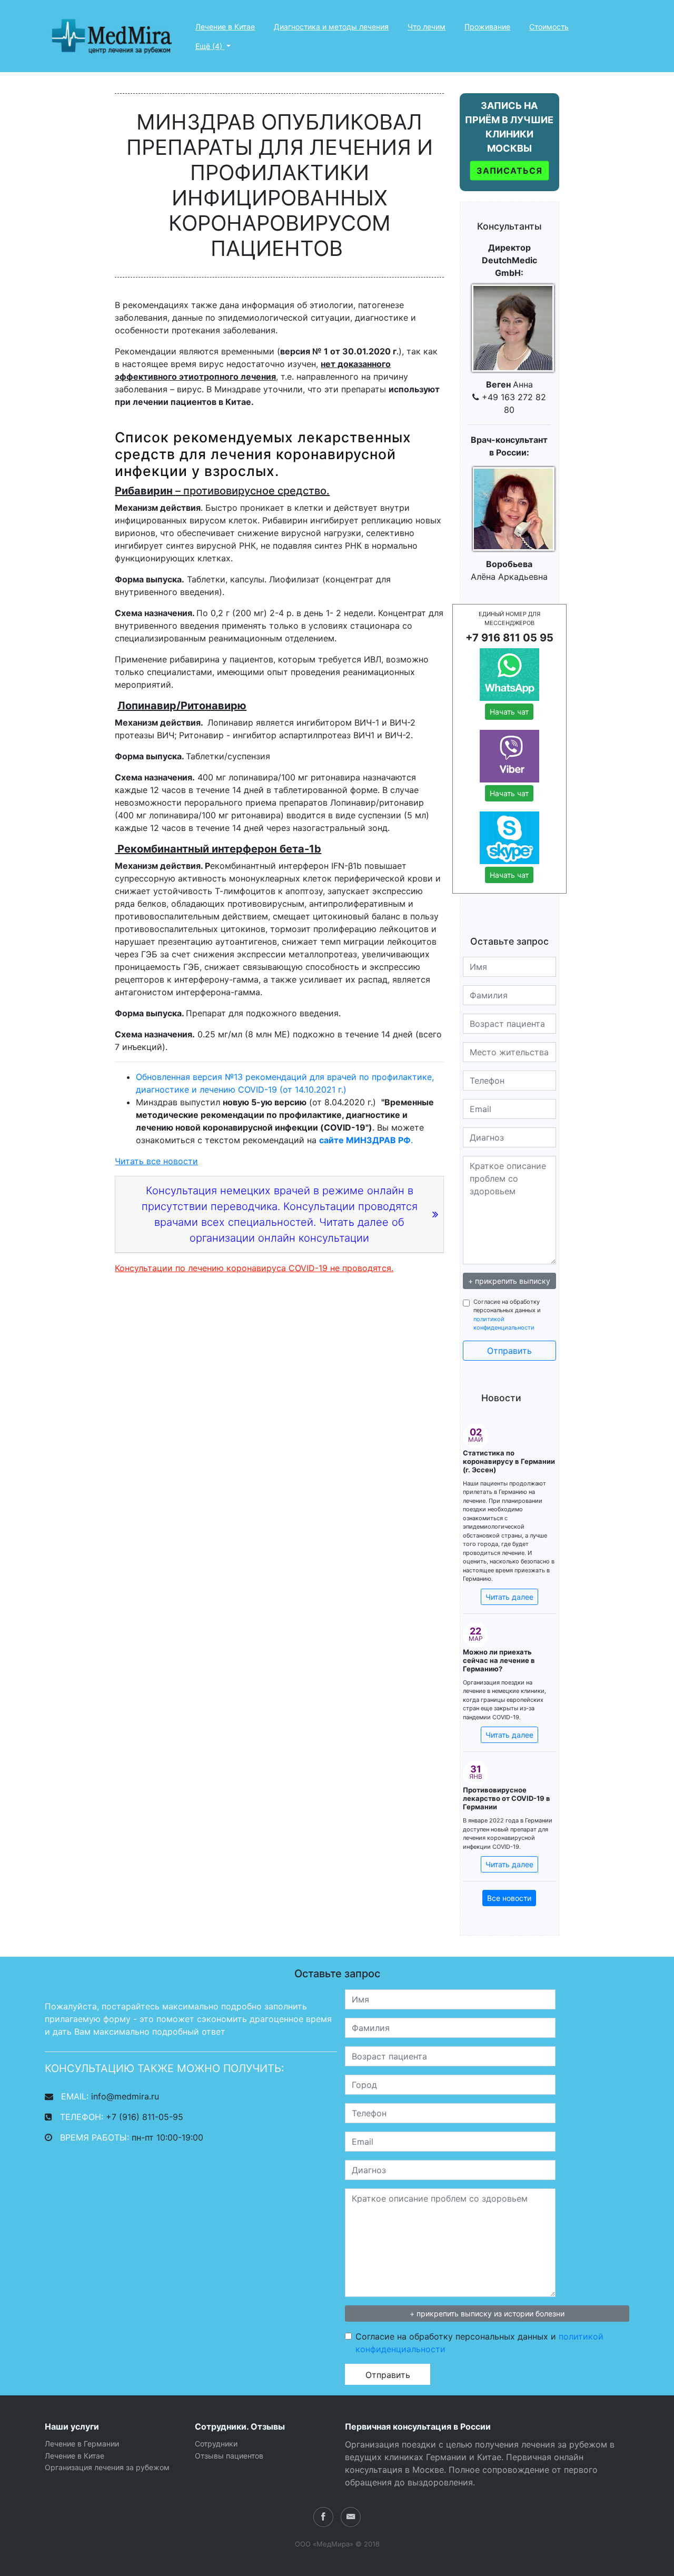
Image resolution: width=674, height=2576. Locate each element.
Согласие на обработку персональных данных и (507, 1315)
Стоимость (549, 27)
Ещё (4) (210, 46)
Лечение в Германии (82, 2444)
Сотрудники (216, 2444)
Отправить (509, 1351)
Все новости (509, 1898)
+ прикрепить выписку (509, 1281)
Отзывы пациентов (229, 2456)
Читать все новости (156, 1161)
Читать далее (509, 1597)
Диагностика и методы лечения (331, 27)
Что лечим (427, 27)
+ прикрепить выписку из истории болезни (487, 2314)
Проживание (487, 27)
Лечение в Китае (225, 27)
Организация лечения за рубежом (107, 2467)
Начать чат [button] (509, 712)
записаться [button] (509, 171)
